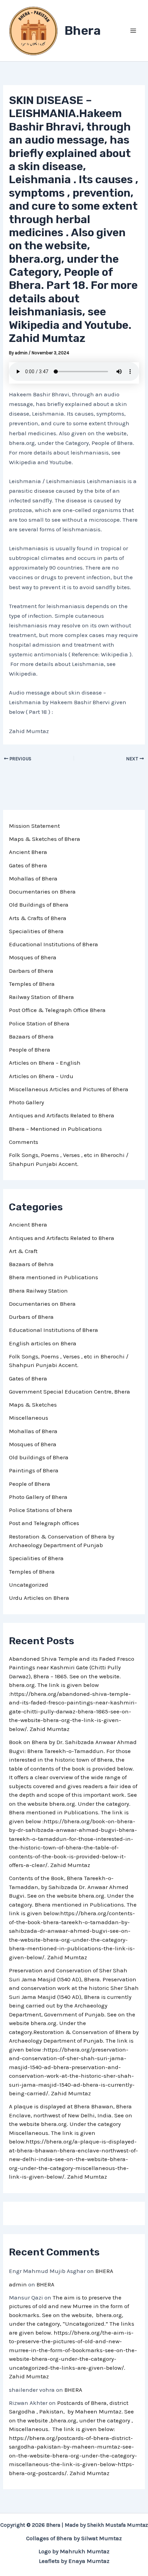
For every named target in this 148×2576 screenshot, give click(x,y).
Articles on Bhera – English (45, 1063)
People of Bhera (30, 1050)
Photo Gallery (27, 1102)
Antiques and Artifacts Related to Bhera (62, 1115)
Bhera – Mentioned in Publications (55, 1129)
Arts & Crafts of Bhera (38, 918)
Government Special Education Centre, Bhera (70, 1391)
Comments (24, 1142)
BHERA (104, 2271)
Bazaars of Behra (31, 1264)
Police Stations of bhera (41, 1510)
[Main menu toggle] (134, 31)
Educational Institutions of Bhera (54, 944)
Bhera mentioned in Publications (54, 1277)
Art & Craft (23, 1251)
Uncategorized (29, 1585)
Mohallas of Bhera (33, 878)
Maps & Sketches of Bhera (45, 839)
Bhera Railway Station (38, 1291)
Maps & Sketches (33, 1405)
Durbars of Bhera (31, 1317)
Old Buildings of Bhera (39, 905)
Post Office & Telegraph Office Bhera (57, 1010)
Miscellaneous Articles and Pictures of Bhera (69, 1089)
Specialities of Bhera (36, 931)
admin (18, 2284)
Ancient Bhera (28, 852)
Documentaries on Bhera (42, 891)
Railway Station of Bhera (41, 997)
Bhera (83, 30)
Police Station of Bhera (39, 1023)
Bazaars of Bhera (31, 1036)
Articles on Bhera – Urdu (41, 1076)
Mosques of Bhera (33, 957)
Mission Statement (34, 826)
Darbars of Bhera (31, 971)
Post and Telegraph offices (44, 1523)
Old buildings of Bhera (39, 1457)
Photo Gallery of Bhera (38, 1497)
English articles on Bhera (43, 1343)
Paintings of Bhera (34, 1470)
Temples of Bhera (32, 984)
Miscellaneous (29, 1418)
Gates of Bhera (28, 865)
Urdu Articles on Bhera (39, 1598)
